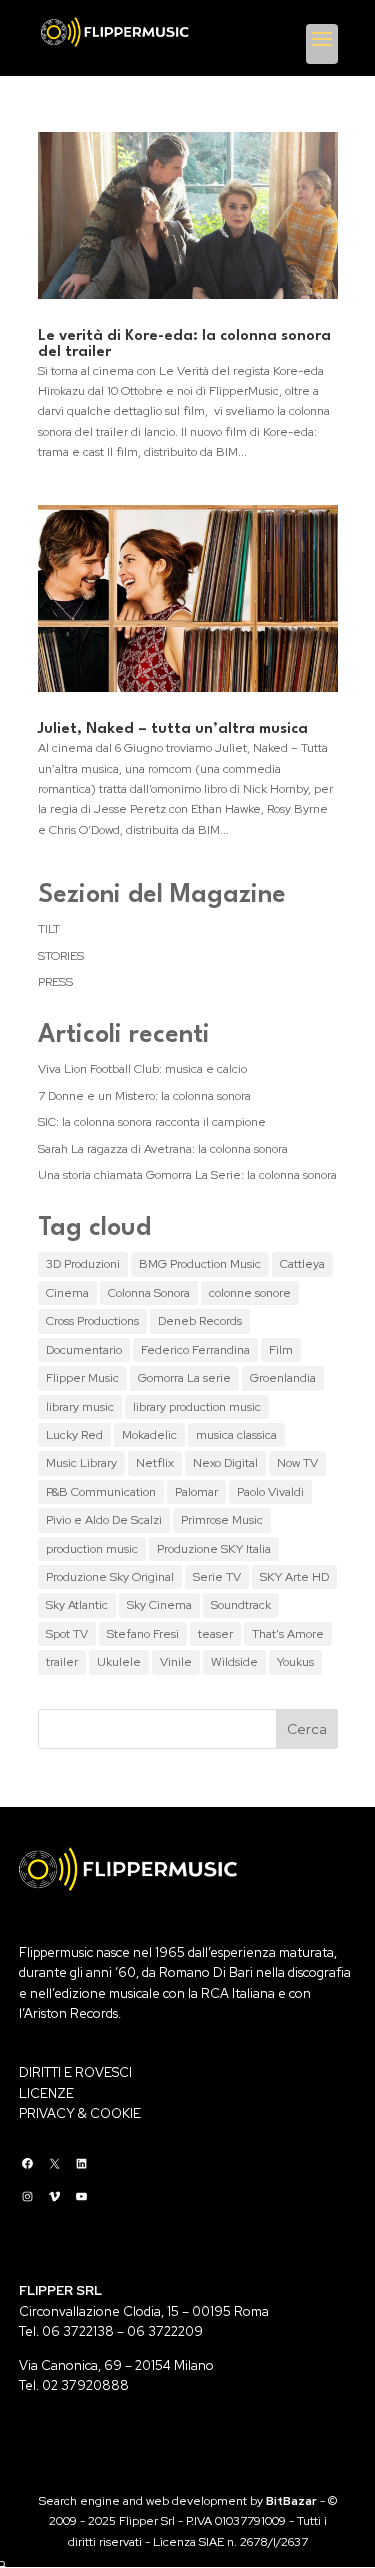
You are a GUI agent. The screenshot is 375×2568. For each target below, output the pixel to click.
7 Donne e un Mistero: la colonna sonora (144, 1096)
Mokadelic (149, 1435)
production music (92, 1549)
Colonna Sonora (149, 1293)
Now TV (297, 1463)
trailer (62, 1662)
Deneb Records (200, 1321)
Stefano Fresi (143, 1634)
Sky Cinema (159, 1605)
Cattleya (302, 1264)
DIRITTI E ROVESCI (75, 2072)
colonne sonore (250, 1293)
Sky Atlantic (77, 1605)
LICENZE (46, 2093)
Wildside (234, 1662)
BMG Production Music (200, 1264)
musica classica (236, 1435)
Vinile (176, 1662)
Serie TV (217, 1577)
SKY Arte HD (294, 1577)
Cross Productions (92, 1321)
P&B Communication (101, 1492)
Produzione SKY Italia (214, 1549)
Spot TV (67, 1634)
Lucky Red (74, 1435)
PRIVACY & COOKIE (80, 2113)
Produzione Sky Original (110, 1577)
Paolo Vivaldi (270, 1492)
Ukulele (119, 1662)
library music (80, 1407)
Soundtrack (241, 1605)
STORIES (61, 956)
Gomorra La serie (184, 1378)
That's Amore (288, 1634)
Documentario (84, 1350)
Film (281, 1350)
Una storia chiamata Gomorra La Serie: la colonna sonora (187, 1175)
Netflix (155, 1463)
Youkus (295, 1662)
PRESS (55, 982)
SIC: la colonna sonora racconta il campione (152, 1122)
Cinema (67, 1293)
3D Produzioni (83, 1264)
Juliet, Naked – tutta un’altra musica (173, 729)
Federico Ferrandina (195, 1350)
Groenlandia (283, 1378)
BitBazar (291, 2501)
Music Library (81, 1463)
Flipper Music (82, 1378)
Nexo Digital (225, 1463)
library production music (197, 1407)
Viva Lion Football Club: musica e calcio (142, 1069)
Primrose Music (222, 1520)
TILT (49, 929)
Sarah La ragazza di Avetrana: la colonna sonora (163, 1149)
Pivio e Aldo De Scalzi (104, 1520)
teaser (215, 1634)
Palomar (196, 1492)
